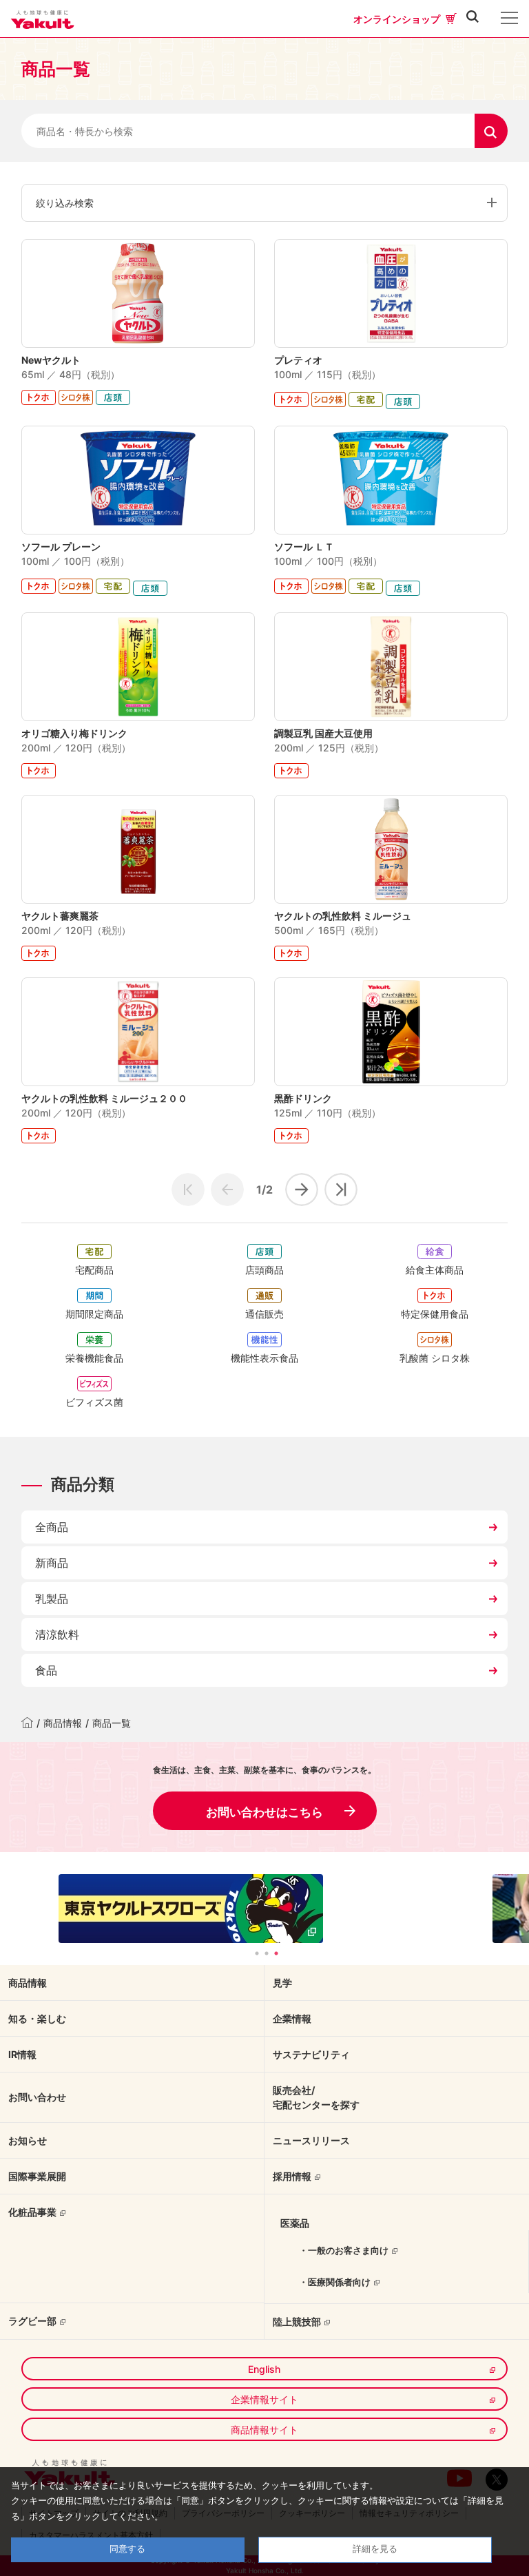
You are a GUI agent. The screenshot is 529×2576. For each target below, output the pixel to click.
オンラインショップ (397, 19)
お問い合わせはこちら (264, 1812)
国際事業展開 (37, 2176)
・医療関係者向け (335, 2282)
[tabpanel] (264, 1909)
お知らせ (28, 2140)
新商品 (52, 1563)
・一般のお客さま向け (344, 2250)
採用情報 (292, 2176)
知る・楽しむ (37, 2018)
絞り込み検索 (65, 203)
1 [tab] (257, 1953)
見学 (282, 1983)
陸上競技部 (297, 2321)
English (264, 2369)
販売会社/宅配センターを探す (316, 2097)
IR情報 (22, 2054)
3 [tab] (276, 1953)
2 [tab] (267, 1953)
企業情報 (292, 2018)
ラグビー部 (32, 2321)
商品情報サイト (264, 2430)
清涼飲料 (57, 1634)
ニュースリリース (311, 2140)
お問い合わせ (37, 2097)
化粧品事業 (32, 2212)
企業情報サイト (264, 2399)
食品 (46, 1670)
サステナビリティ (311, 2054)
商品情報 (63, 1723)
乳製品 (52, 1599)
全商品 (52, 1527)
